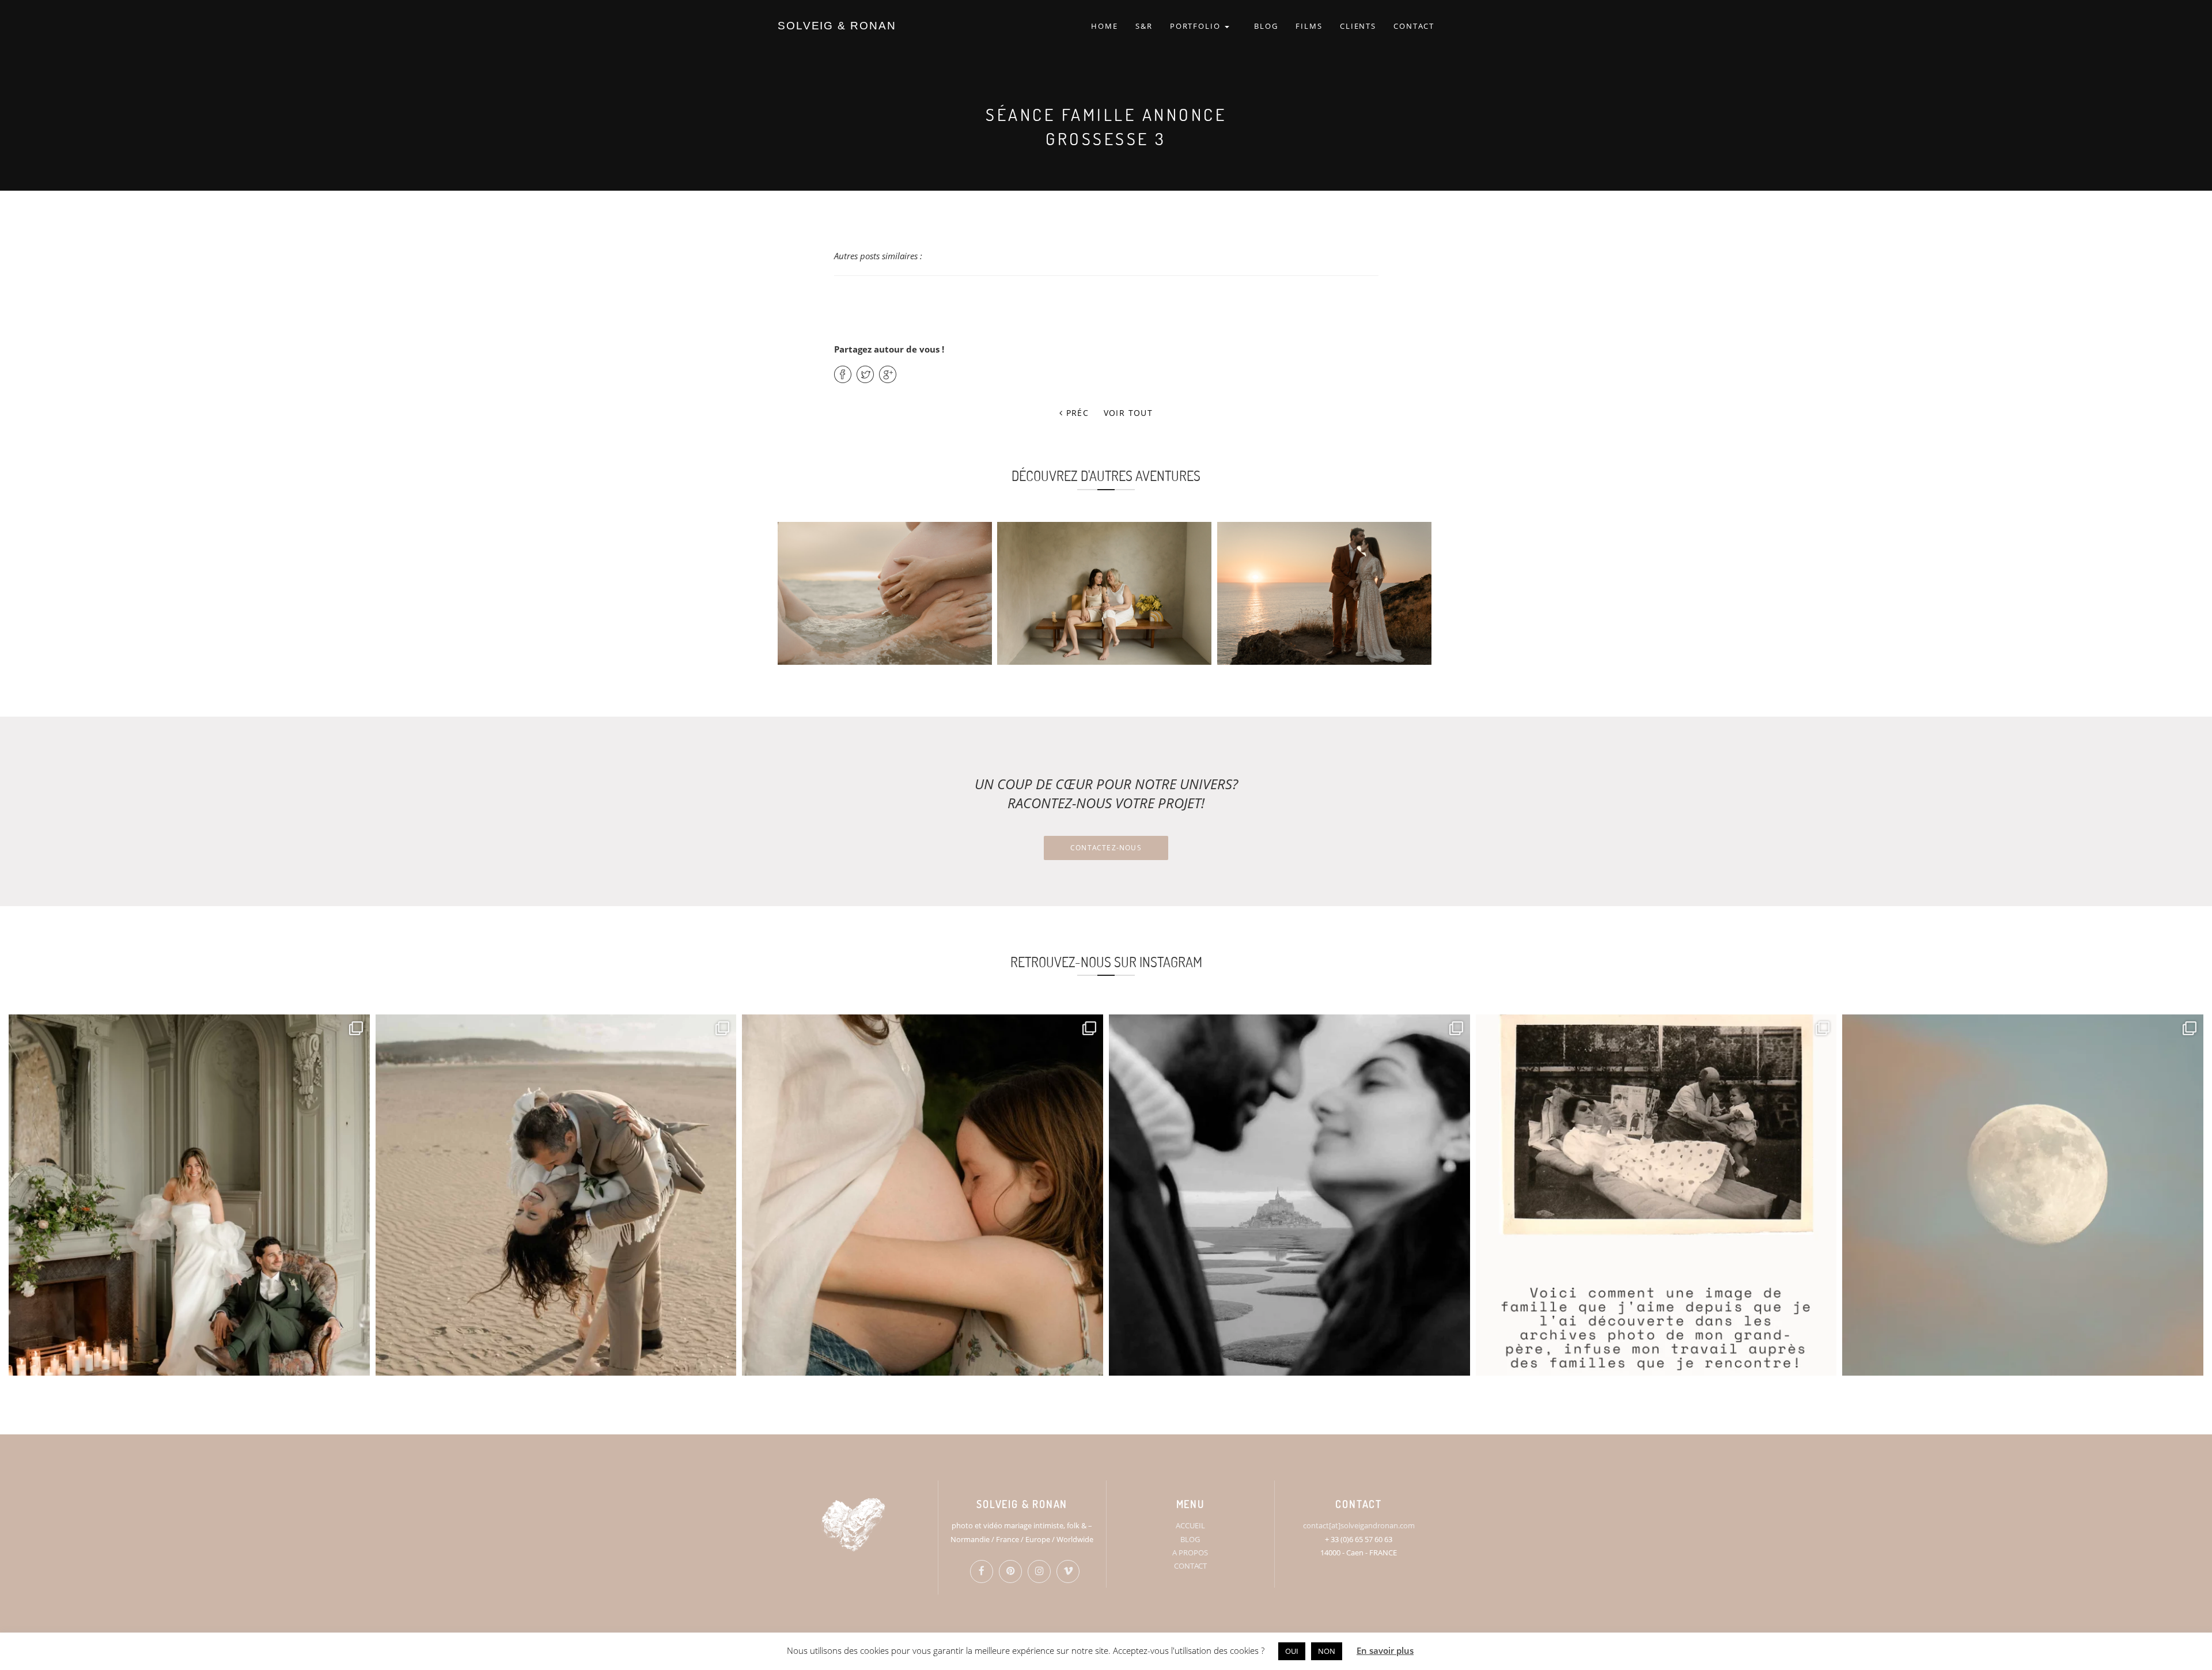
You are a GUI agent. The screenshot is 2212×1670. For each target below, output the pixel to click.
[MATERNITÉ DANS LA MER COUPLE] (885, 593)
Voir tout (1128, 413)
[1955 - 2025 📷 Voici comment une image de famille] (1656, 1195)
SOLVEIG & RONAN (837, 26)
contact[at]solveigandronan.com (1359, 1525)
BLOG (1266, 26)
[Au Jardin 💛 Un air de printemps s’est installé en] (923, 1195)
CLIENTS (1358, 26)
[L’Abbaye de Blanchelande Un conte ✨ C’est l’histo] (189, 1195)
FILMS (1309, 26)
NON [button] (1327, 1651)
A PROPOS (1190, 1552)
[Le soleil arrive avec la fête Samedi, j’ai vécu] (556, 1195)
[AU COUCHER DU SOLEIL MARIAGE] (1324, 593)
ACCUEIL (1190, 1525)
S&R (1144, 26)
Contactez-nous (1106, 848)
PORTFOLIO (1197, 26)
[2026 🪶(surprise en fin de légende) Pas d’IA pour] (2023, 1195)
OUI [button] (1292, 1651)
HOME (1105, 26)
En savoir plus (1385, 1650)
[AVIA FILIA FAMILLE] (1104, 593)
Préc (1076, 413)
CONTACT (1414, 26)
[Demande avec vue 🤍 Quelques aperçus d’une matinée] (1289, 1195)
